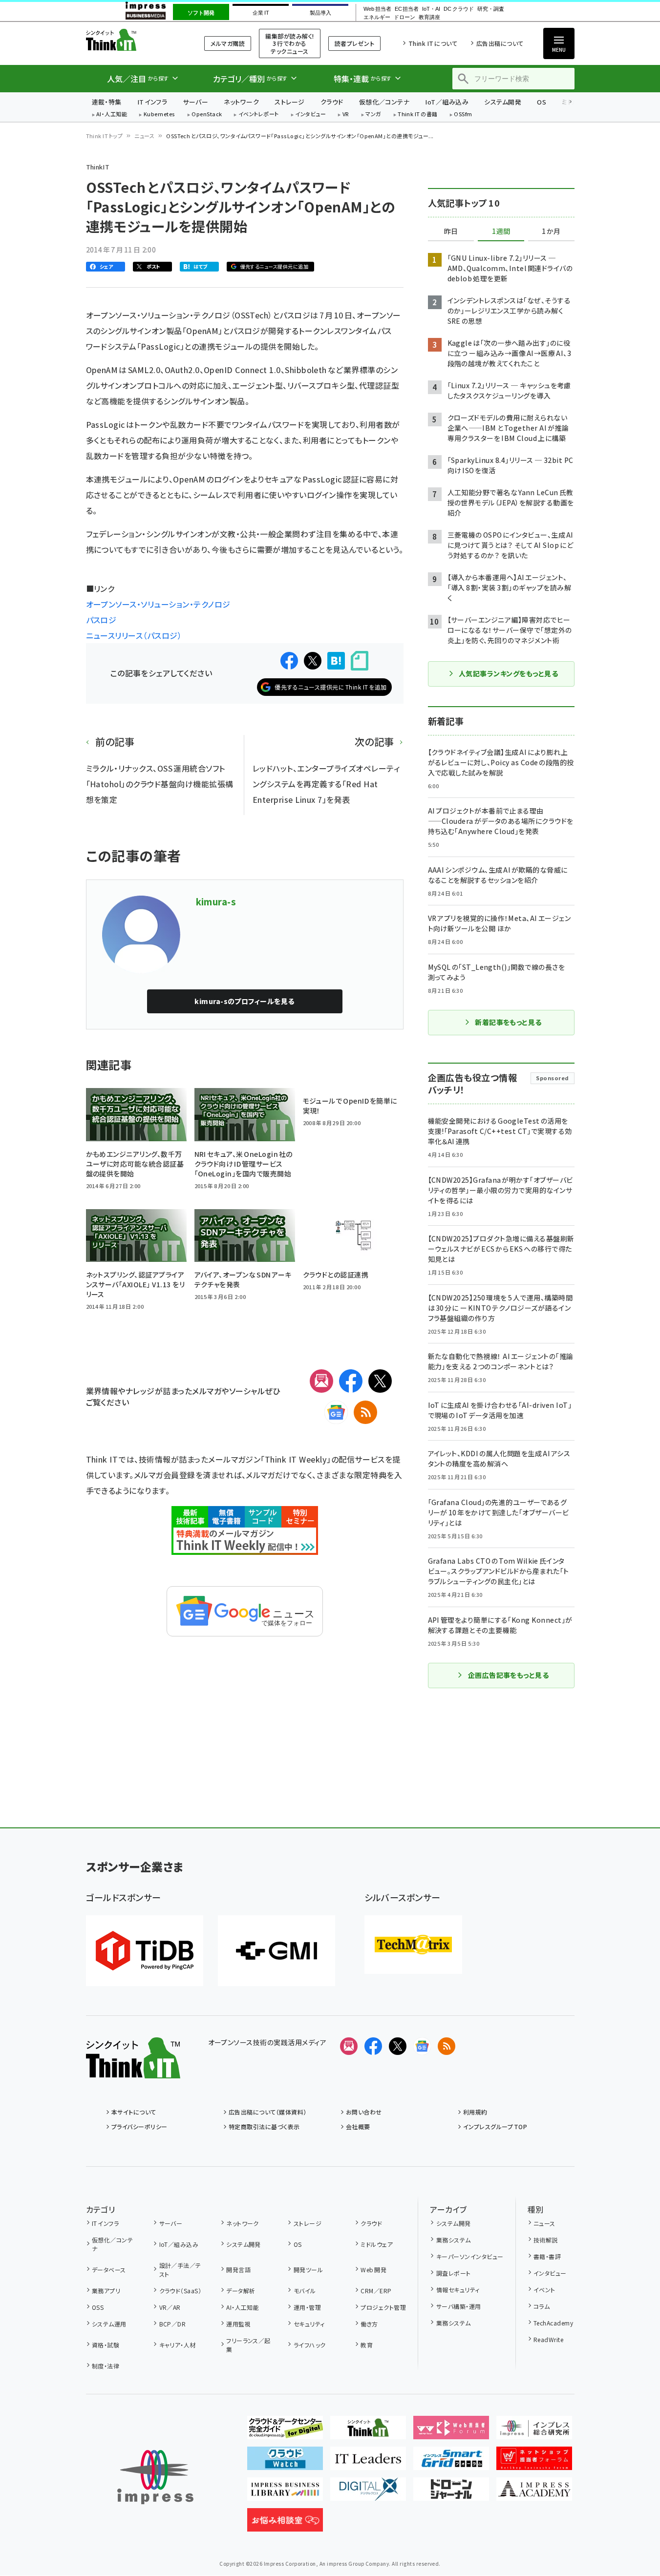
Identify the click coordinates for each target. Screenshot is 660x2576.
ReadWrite (548, 2339)
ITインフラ (152, 102)
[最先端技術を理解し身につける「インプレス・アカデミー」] (534, 2493)
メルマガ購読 (228, 43)
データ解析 (241, 2291)
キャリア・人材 (178, 2345)
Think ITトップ (105, 136)
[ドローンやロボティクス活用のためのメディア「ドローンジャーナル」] (451, 2493)
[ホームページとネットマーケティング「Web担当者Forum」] (451, 2431)
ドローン (405, 17)
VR (346, 115)
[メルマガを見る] (349, 2046)
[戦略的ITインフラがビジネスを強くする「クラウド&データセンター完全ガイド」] (285, 2431)
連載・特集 (107, 102)
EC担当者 (407, 9)
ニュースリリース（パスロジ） (134, 635)
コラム (542, 2306)
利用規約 (475, 2112)
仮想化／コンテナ (384, 102)
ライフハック (309, 2345)
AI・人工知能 (112, 115)
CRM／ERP (376, 2291)
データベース (109, 2270)
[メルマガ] (321, 1381)
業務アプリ (106, 2291)
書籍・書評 (547, 2256)
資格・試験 (106, 2345)
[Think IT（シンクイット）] (133, 2071)
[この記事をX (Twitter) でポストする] (313, 661)
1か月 (551, 231)
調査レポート (453, 2273)
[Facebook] (351, 1381)
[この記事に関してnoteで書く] (360, 661)
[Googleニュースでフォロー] (422, 2046)
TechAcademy (553, 2323)
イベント (544, 2290)
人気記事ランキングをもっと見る (508, 673)
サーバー (195, 102)
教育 (367, 2345)
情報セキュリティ (458, 2290)
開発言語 (238, 2270)
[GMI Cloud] (277, 1951)
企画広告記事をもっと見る (509, 1675)
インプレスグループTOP (495, 2126)
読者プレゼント (354, 43)
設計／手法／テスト (180, 2270)
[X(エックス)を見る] (398, 2046)
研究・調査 (491, 9)
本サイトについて (134, 2112)
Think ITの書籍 (418, 115)
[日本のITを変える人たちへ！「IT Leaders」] (368, 2462)
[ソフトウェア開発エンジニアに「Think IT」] (368, 2431)
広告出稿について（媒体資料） (268, 2112)
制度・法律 (106, 2366)
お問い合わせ (364, 2112)
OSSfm (463, 115)
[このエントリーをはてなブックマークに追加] (336, 661)
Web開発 (373, 2270)
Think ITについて (433, 43)
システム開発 (503, 102)
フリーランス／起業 (248, 2345)
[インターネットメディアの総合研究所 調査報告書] (534, 2431)
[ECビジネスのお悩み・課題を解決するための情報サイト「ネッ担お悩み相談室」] (285, 2524)
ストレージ (289, 102)
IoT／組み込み (447, 102)
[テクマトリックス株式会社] (413, 1945)
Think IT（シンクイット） (133, 40)
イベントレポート (259, 115)
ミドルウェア (377, 2244)
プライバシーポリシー (139, 2126)
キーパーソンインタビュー (470, 2256)
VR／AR (170, 2307)
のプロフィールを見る (245, 1001)
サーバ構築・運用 (458, 2306)
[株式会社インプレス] (155, 2477)
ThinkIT (98, 167)
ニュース (144, 136)
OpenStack (207, 115)
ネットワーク (241, 102)
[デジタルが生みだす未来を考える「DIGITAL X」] (368, 2493)
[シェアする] (289, 661)
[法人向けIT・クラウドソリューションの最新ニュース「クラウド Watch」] (285, 2462)
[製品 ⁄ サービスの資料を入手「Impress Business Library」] (285, 2493)
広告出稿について (500, 43)
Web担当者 (377, 9)
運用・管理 (307, 2307)
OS (542, 102)
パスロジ (101, 620)
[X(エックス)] (380, 1381)
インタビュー (310, 115)
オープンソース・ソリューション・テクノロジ (158, 604)
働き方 (369, 2324)
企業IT (261, 13)
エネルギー (377, 17)
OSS (98, 2307)
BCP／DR (172, 2324)
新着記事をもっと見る (508, 1022)
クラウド (332, 102)
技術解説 (546, 2240)
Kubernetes (160, 115)
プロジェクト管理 (383, 2307)
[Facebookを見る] (373, 2046)
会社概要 (358, 2126)
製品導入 (320, 13)
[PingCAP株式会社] (145, 1951)
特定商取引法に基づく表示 (264, 2126)
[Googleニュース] (336, 1412)
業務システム (453, 2240)
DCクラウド (458, 9)
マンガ (373, 115)
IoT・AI (431, 9)
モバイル (305, 2291)
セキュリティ (309, 2324)
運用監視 (238, 2324)
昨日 (451, 231)
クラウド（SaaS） (180, 2291)
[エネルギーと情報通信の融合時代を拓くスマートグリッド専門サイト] (451, 2462)
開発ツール (308, 2270)
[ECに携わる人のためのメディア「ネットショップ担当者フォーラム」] (534, 2462)
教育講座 (429, 17)
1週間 (501, 231)
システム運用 (109, 2324)
